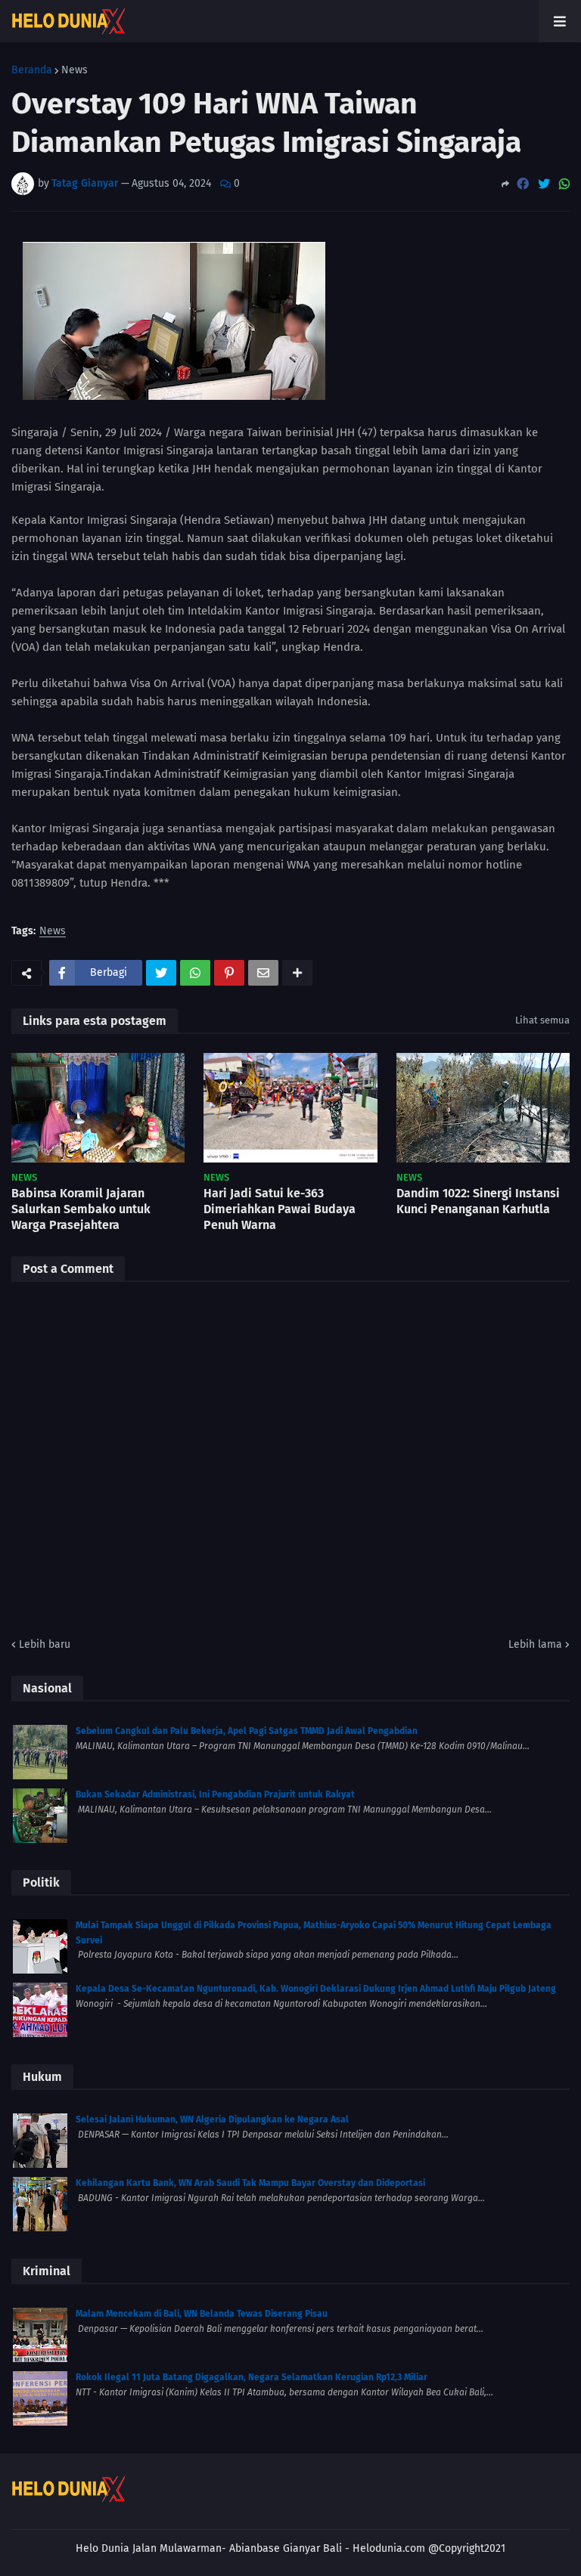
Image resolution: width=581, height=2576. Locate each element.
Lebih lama (535, 1644)
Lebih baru (45, 1644)
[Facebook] (523, 184)
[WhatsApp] (564, 184)
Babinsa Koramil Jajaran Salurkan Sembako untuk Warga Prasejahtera (81, 1209)
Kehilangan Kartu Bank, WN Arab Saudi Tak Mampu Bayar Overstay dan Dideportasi (250, 2183)
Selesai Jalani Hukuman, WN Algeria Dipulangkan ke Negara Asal (212, 2119)
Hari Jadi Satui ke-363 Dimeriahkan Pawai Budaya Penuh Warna (280, 1209)
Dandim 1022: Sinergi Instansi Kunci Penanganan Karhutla (478, 1201)
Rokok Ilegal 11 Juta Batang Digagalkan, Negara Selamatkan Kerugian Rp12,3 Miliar (252, 2377)
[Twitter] (544, 184)
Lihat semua (542, 1020)
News (75, 70)
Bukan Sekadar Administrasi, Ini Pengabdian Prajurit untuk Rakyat (215, 1794)
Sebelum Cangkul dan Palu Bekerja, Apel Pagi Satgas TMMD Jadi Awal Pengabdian (247, 1731)
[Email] (263, 973)
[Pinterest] (229, 973)
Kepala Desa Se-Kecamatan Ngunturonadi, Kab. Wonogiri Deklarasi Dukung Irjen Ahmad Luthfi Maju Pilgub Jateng (316, 1989)
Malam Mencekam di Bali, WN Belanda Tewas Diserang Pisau (202, 2314)
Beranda (32, 70)
